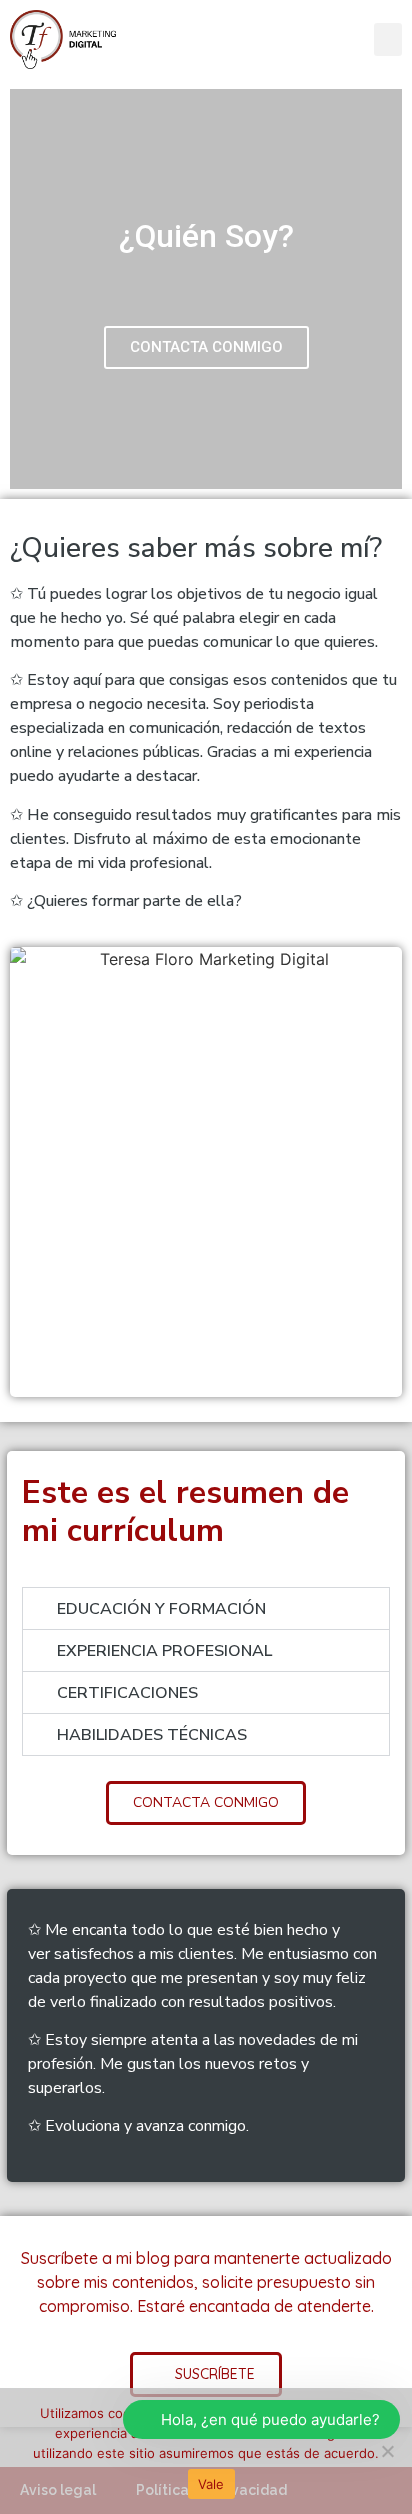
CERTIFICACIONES (127, 1693)
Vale (211, 2484)
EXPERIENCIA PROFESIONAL (164, 1651)
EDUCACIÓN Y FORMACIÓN (161, 1609)
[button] (388, 39)
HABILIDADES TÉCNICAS (152, 1735)
